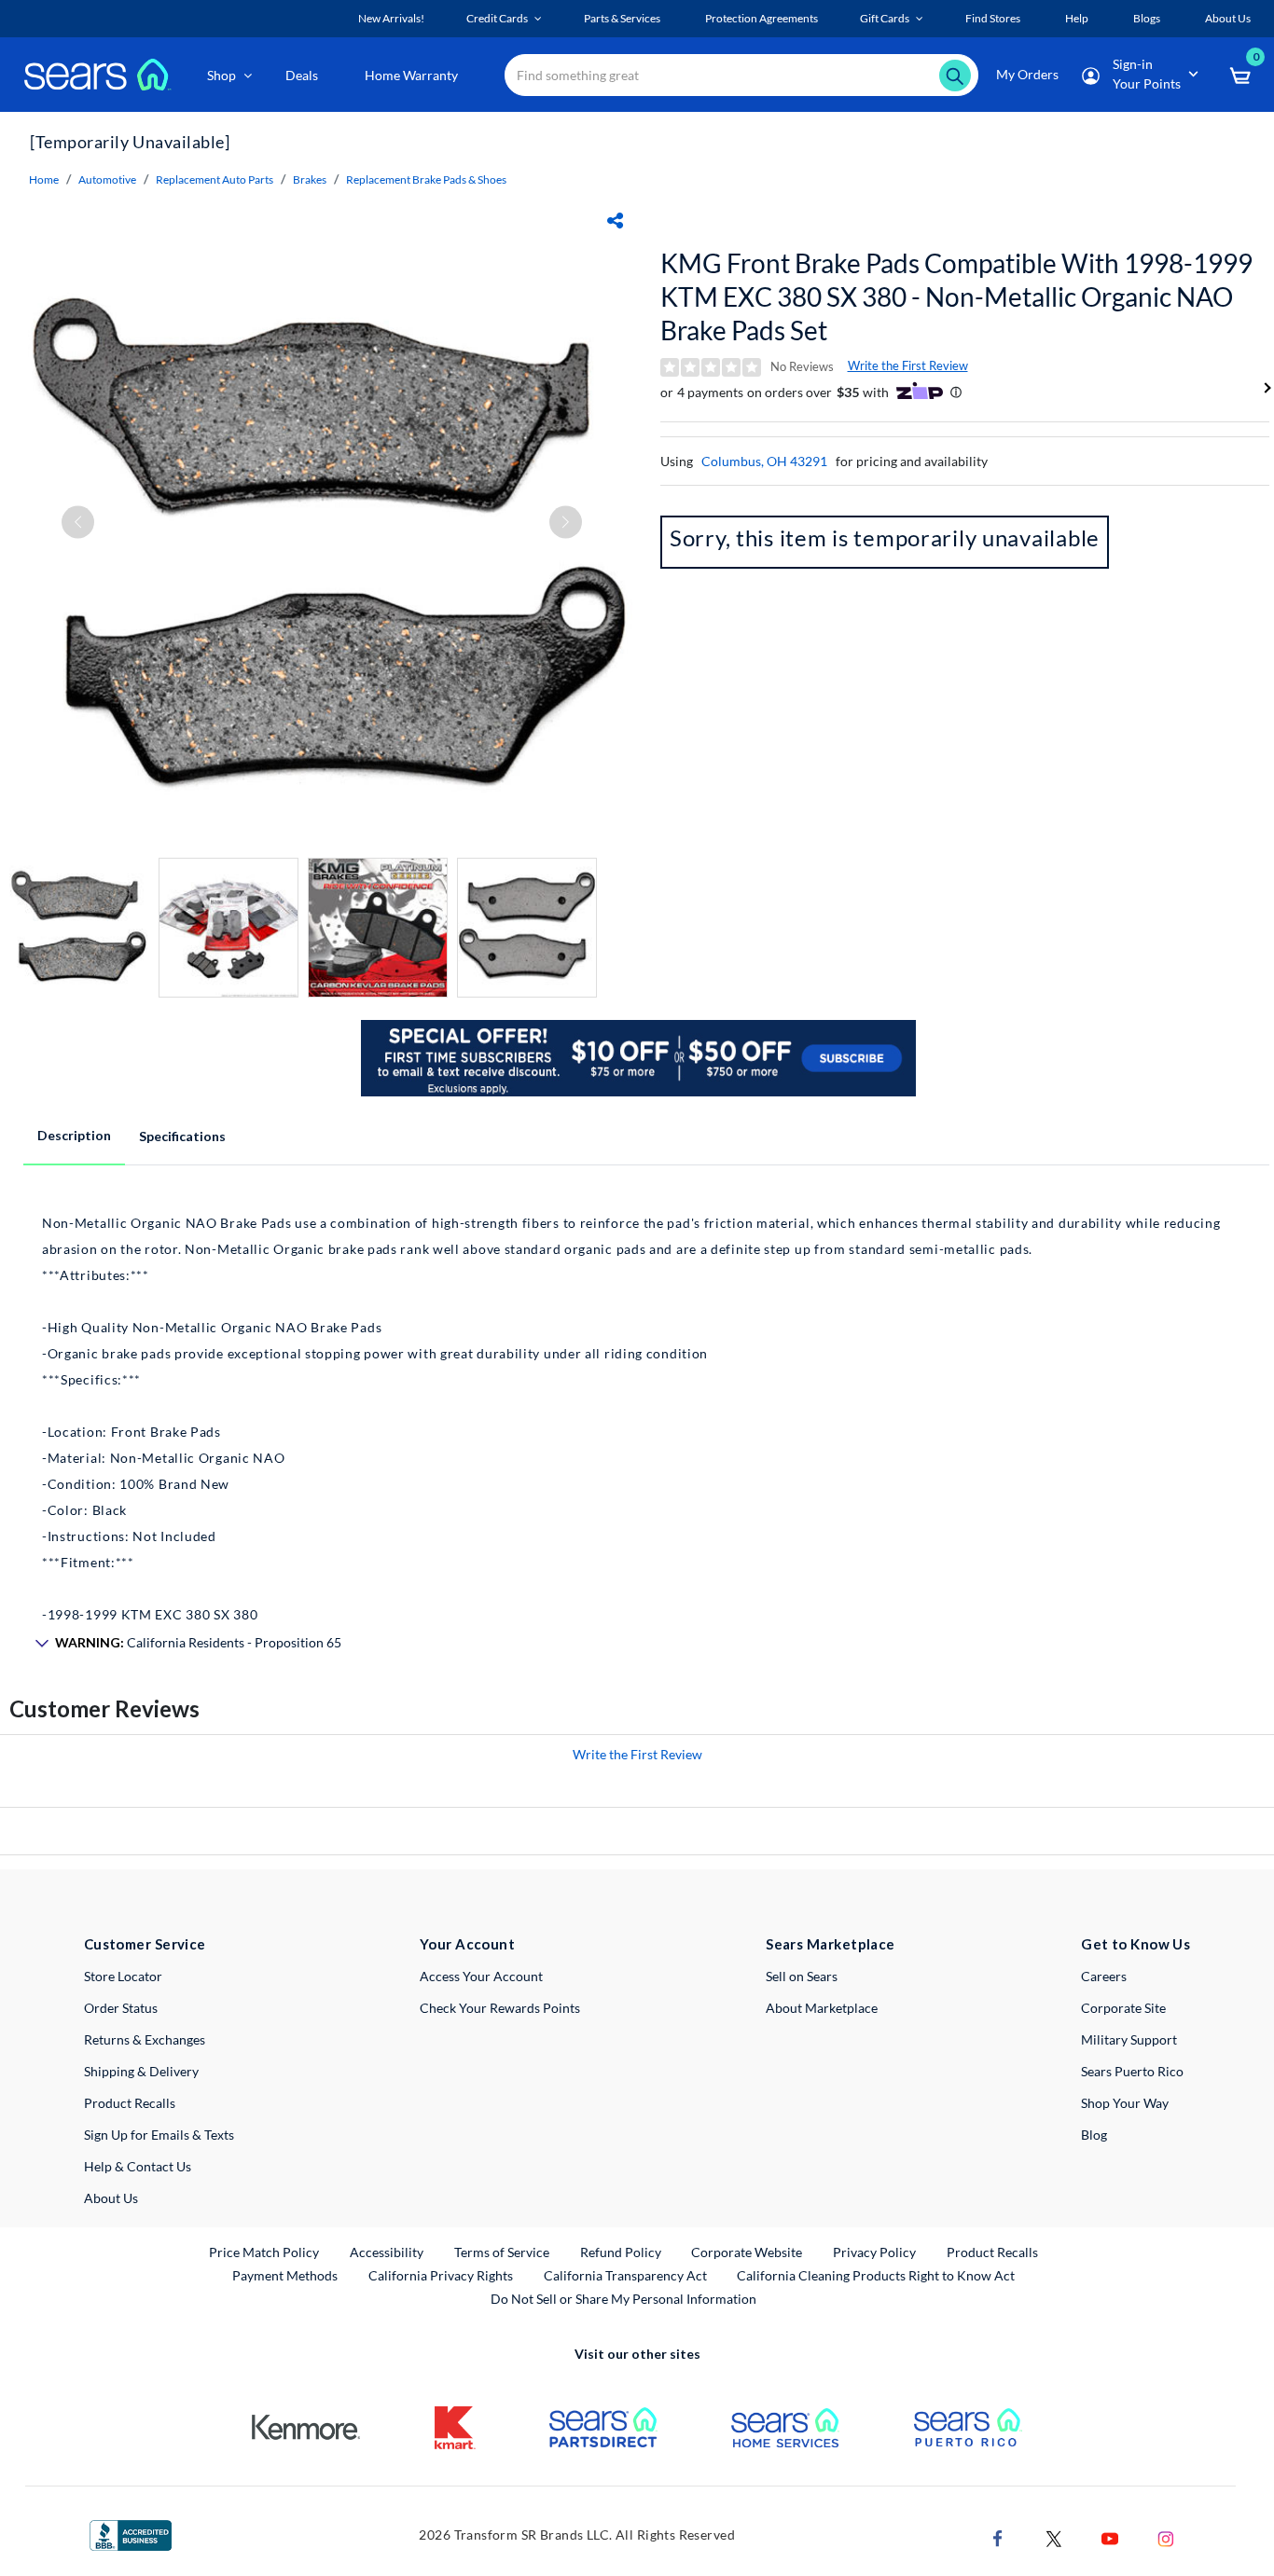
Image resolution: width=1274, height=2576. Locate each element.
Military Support (1129, 2039)
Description (74, 1135)
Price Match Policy (264, 2252)
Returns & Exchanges (145, 2039)
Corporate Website (748, 2252)
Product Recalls (130, 2103)
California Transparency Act (625, 2275)
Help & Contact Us (138, 2166)
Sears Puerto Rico (1132, 2071)
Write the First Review (908, 365)
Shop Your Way (1125, 2103)
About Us (111, 2198)
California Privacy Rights (441, 2275)
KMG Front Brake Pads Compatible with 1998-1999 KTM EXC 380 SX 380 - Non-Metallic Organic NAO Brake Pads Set (956, 296)
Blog (1094, 2135)
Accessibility (387, 2252)
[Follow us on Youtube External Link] (1110, 2536)
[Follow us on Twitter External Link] (1054, 2536)
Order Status (121, 2008)
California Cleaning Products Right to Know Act (876, 2275)
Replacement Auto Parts (215, 179)
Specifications (182, 1136)
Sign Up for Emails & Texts (159, 2135)
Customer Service (145, 1944)
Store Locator (123, 1976)
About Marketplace (822, 2008)
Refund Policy (621, 2252)
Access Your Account (481, 1976)
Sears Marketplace (831, 1944)
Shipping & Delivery (141, 2071)
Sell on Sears (802, 1976)
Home (44, 179)
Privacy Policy (874, 2252)
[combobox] (741, 75)
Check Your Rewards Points (500, 2008)
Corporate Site (1123, 2008)
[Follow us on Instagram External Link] (1166, 2536)
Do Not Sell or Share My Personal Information (623, 2299)
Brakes (310, 179)
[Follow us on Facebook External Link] (998, 2536)
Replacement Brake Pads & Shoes (426, 179)
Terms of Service (502, 2252)
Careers (1104, 1976)
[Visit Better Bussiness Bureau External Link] (131, 2534)
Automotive (107, 179)
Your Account (467, 1944)
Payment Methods (285, 2275)
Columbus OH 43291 (764, 461)
